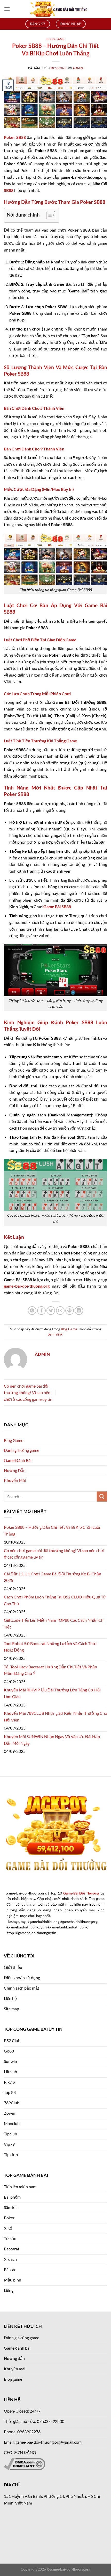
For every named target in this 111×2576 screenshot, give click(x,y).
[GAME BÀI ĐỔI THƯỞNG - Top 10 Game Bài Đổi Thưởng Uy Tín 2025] (59, 9)
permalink (55, 1334)
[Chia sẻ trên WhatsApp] (32, 1311)
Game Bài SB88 (57, 906)
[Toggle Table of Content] (48, 215)
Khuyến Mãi (15, 1480)
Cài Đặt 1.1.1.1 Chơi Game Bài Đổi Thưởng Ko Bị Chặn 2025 (53, 1577)
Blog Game (55, 39)
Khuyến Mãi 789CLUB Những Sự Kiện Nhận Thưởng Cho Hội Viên (55, 1716)
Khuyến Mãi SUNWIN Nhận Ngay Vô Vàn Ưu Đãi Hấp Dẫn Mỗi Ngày (52, 1740)
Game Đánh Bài (18, 1460)
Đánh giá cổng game (22, 1450)
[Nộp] (102, 1497)
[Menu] (7, 9)
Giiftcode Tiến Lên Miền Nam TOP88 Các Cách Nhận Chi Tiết (54, 1623)
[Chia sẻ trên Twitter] (51, 1311)
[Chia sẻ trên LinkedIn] (79, 1311)
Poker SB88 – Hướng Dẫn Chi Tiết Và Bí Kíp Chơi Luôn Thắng (53, 1530)
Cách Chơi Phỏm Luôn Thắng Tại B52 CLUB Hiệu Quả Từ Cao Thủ (55, 1600)
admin (78, 68)
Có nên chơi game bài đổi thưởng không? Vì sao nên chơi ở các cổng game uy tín (28, 1393)
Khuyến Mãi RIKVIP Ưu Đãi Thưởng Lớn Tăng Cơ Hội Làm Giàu (52, 1693)
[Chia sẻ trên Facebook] (41, 1311)
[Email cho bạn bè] (60, 1311)
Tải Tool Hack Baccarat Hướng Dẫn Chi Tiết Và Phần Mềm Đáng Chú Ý (50, 1670)
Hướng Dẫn (15, 1470)
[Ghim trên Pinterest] (70, 1311)
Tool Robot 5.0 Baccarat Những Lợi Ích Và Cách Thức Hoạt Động (51, 1647)
